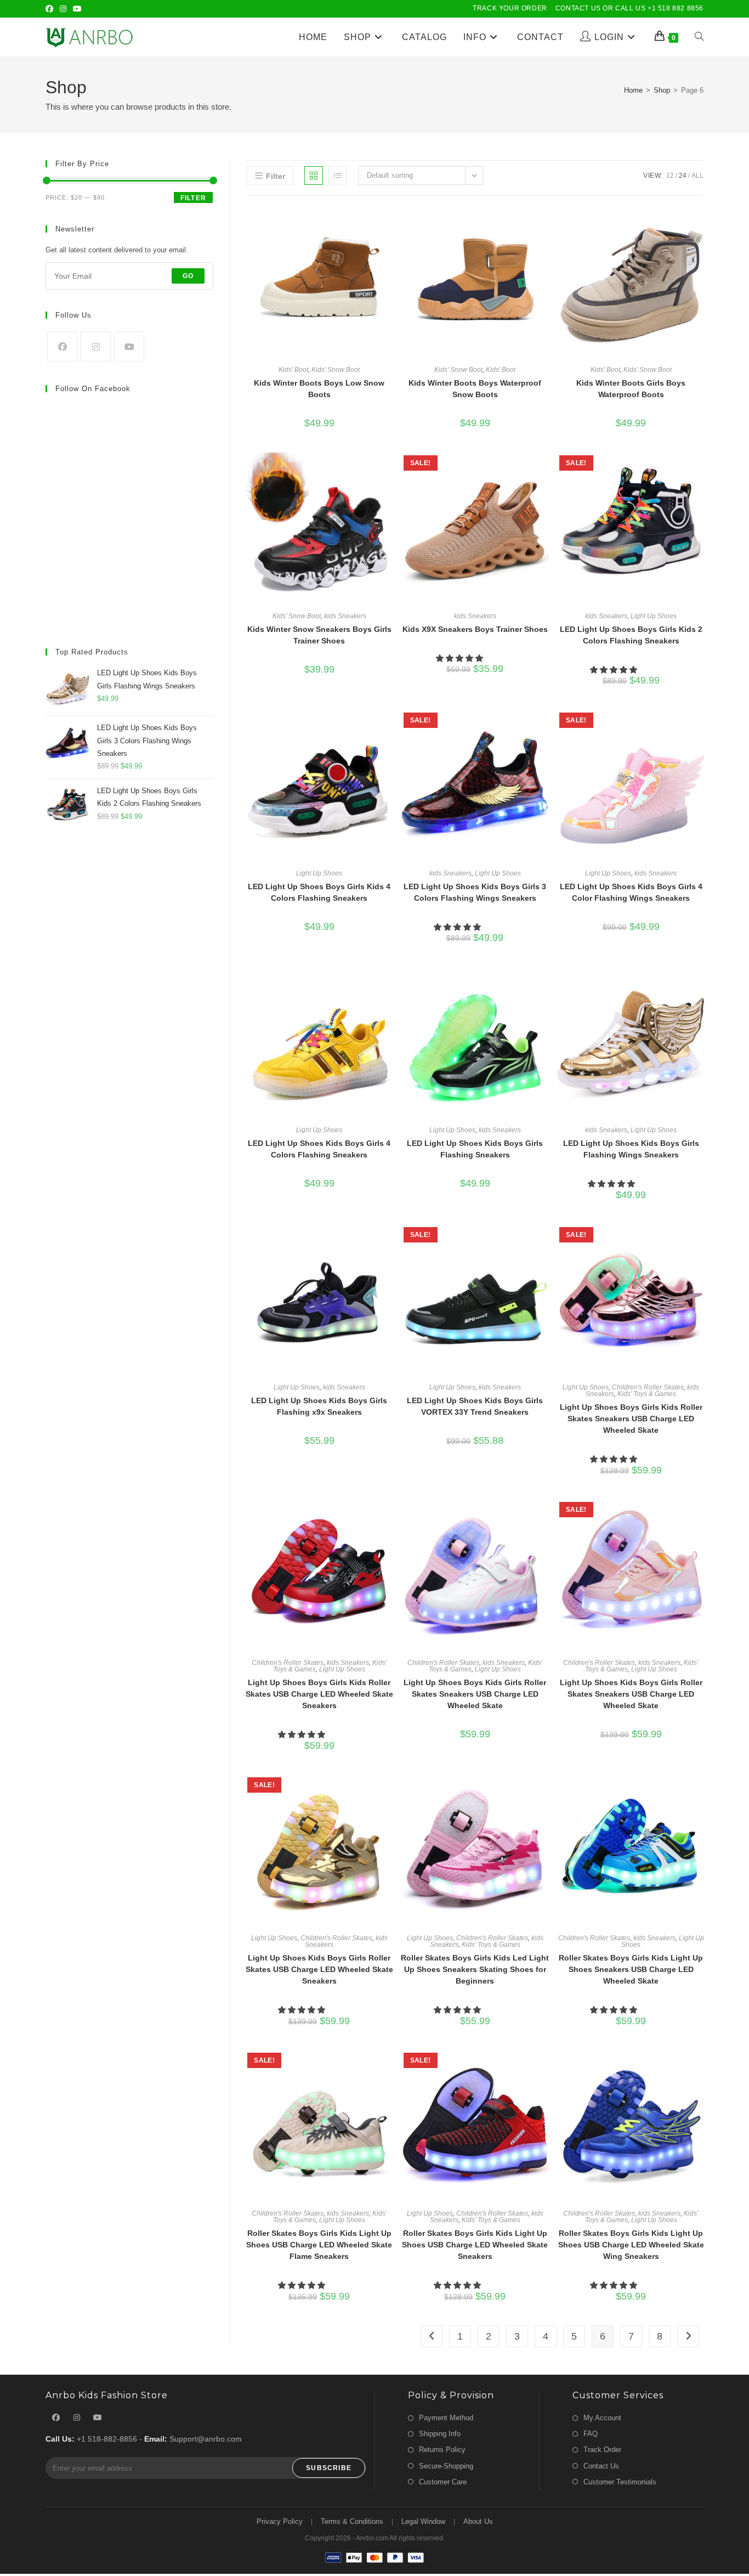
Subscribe (329, 2468)
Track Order (602, 2450)
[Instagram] (63, 9)
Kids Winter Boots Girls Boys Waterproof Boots (631, 389)
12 (670, 176)
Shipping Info (440, 2434)
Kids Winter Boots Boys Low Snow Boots (319, 389)
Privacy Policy (280, 2521)
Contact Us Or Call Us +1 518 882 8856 (629, 8)
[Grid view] (314, 176)
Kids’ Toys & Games (647, 1394)
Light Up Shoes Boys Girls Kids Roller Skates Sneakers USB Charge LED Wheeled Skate (631, 1419)
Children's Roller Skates (648, 1387)
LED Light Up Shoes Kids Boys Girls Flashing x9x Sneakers (319, 1406)
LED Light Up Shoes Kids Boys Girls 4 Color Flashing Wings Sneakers (631, 892)
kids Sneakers (345, 616)
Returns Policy (442, 2450)
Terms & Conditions (352, 2521)
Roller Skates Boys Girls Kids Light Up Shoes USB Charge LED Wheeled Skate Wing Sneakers (631, 2245)
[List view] (338, 176)
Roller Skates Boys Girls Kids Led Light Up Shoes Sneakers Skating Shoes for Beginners (475, 1969)
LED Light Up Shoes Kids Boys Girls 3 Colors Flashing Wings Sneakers (475, 892)
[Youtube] (77, 9)
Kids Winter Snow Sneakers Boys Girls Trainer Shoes (319, 635)
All (697, 176)
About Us (478, 2521)
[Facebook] (51, 9)
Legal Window (423, 2521)
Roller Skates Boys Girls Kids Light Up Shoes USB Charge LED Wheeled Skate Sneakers (475, 2245)
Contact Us (601, 2466)
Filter (193, 198)
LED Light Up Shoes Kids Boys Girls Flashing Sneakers (475, 1149)
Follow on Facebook (93, 389)
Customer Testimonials (620, 2482)
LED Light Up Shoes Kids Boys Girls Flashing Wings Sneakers (631, 1149)
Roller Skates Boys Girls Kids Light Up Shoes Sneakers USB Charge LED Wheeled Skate (631, 1969)
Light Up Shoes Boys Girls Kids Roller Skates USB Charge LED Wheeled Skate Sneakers (319, 1694)
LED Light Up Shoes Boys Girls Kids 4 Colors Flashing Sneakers (319, 892)
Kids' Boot (293, 370)
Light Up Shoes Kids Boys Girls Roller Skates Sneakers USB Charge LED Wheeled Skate (631, 1694)
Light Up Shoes (654, 616)
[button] (461, 658)
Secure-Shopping (446, 2466)
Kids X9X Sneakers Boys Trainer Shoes (475, 629)
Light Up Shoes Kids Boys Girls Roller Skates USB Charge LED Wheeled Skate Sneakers (319, 1969)
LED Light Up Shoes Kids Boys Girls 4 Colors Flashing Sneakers (319, 1149)
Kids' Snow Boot (336, 370)
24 (683, 176)
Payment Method (446, 2418)
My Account (602, 2418)
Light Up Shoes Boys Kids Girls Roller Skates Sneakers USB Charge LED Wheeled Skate (475, 1694)
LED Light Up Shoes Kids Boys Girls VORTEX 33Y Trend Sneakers (475, 1406)
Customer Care (443, 2482)
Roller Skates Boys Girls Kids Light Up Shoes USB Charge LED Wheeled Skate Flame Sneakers (319, 2245)
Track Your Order (510, 8)
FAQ (591, 2434)
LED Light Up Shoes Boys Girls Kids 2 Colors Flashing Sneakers (631, 635)
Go (188, 276)
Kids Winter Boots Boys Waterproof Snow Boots (475, 389)
